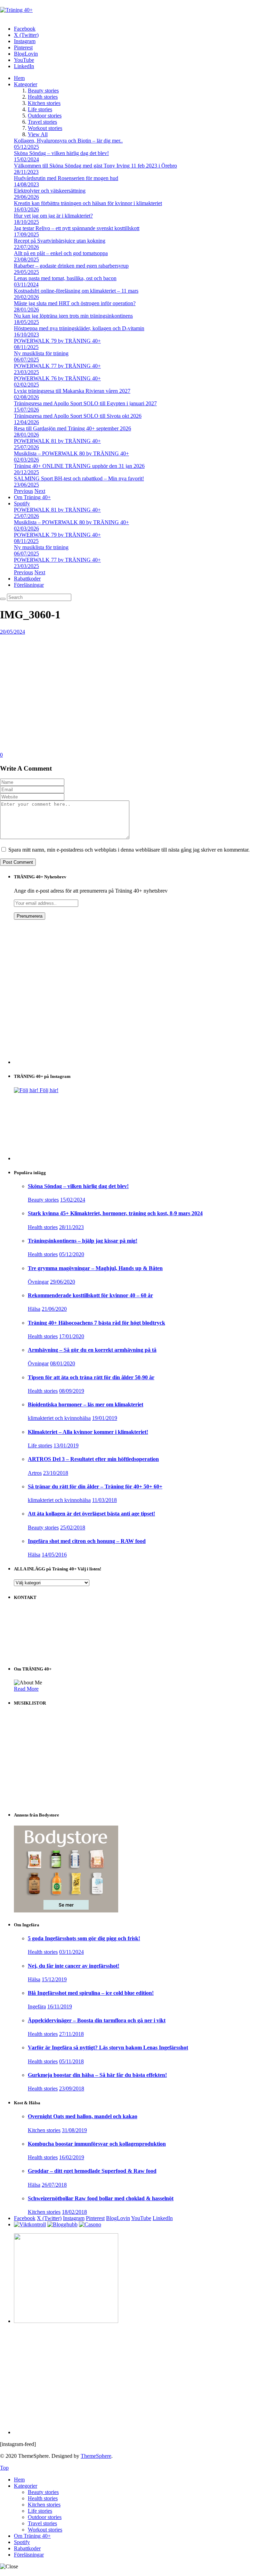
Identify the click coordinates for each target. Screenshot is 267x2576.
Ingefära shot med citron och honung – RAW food (87, 1541)
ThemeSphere (96, 2456)
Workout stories (45, 128)
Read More (26, 1689)
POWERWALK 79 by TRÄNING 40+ (57, 341)
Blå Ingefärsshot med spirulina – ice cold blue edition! (91, 1993)
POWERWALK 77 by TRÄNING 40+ (57, 366)
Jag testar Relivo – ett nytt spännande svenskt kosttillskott (77, 228)
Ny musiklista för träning (41, 353)
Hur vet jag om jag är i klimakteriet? (53, 216)
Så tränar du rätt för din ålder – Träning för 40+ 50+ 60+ (95, 1486)
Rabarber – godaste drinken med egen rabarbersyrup (71, 266)
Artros (35, 1473)
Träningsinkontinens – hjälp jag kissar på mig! (83, 1241)
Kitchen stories (44, 103)
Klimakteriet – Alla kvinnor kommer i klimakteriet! (88, 1432)
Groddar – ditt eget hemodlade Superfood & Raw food (92, 2171)
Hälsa (34, 1309)
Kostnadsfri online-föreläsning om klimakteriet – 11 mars (76, 291)
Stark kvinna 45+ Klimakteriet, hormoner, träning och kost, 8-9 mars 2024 (115, 1213)
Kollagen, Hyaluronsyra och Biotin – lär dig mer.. (68, 141)
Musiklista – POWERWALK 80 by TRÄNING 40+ (71, 453)
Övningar (38, 1282)
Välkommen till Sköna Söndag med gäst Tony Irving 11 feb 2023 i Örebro (95, 166)
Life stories (40, 109)
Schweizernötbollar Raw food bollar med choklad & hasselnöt (101, 2198)
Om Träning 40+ (32, 497)
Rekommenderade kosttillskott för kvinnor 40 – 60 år (90, 1295)
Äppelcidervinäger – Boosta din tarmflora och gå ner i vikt (97, 2020)
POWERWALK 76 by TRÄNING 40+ (57, 378)
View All (38, 134)
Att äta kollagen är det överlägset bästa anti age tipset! (91, 1514)
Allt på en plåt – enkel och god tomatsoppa (61, 253)
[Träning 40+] (16, 10)
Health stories (43, 97)
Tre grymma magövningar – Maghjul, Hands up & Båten (95, 1268)
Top (4, 2468)
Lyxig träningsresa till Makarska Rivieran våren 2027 (72, 391)
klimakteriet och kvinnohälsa (59, 1418)
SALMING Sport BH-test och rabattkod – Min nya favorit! (79, 478)
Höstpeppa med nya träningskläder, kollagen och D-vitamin (79, 328)
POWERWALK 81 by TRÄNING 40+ (57, 441)
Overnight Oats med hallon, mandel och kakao (83, 2116)
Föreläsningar (29, 585)
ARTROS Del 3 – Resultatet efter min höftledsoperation (93, 1459)
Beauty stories (43, 91)
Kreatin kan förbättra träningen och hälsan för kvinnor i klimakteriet (88, 203)
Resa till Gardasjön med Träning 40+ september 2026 (72, 428)
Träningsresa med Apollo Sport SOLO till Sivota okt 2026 (78, 416)
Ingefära (37, 2006)
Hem (19, 78)
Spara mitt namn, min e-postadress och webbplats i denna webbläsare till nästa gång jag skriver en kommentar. (129, 850)
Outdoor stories (45, 116)
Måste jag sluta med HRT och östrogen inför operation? (75, 303)
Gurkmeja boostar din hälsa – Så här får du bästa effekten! (97, 2075)
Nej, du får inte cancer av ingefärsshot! (74, 1966)
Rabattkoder (27, 579)
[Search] (3, 599)
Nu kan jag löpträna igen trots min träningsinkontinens (73, 316)
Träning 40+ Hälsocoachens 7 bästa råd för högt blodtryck (96, 1323)
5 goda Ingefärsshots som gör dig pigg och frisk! (84, 1938)
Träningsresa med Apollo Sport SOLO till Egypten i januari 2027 (85, 403)
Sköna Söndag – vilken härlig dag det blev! (61, 153)
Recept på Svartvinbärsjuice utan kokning (60, 241)
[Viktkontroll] (30, 2224)
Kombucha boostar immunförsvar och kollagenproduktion (97, 2144)
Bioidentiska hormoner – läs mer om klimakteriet (86, 1404)
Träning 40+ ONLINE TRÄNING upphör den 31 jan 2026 (79, 466)
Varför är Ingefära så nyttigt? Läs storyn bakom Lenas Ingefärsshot (108, 2047)
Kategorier (26, 84)
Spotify (22, 503)
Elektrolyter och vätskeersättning (50, 191)
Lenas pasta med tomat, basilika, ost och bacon (65, 278)
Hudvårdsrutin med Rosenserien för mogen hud (66, 178)
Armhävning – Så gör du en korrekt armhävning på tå (92, 1350)
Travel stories (42, 122)
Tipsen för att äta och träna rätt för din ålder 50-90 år (91, 1377)
